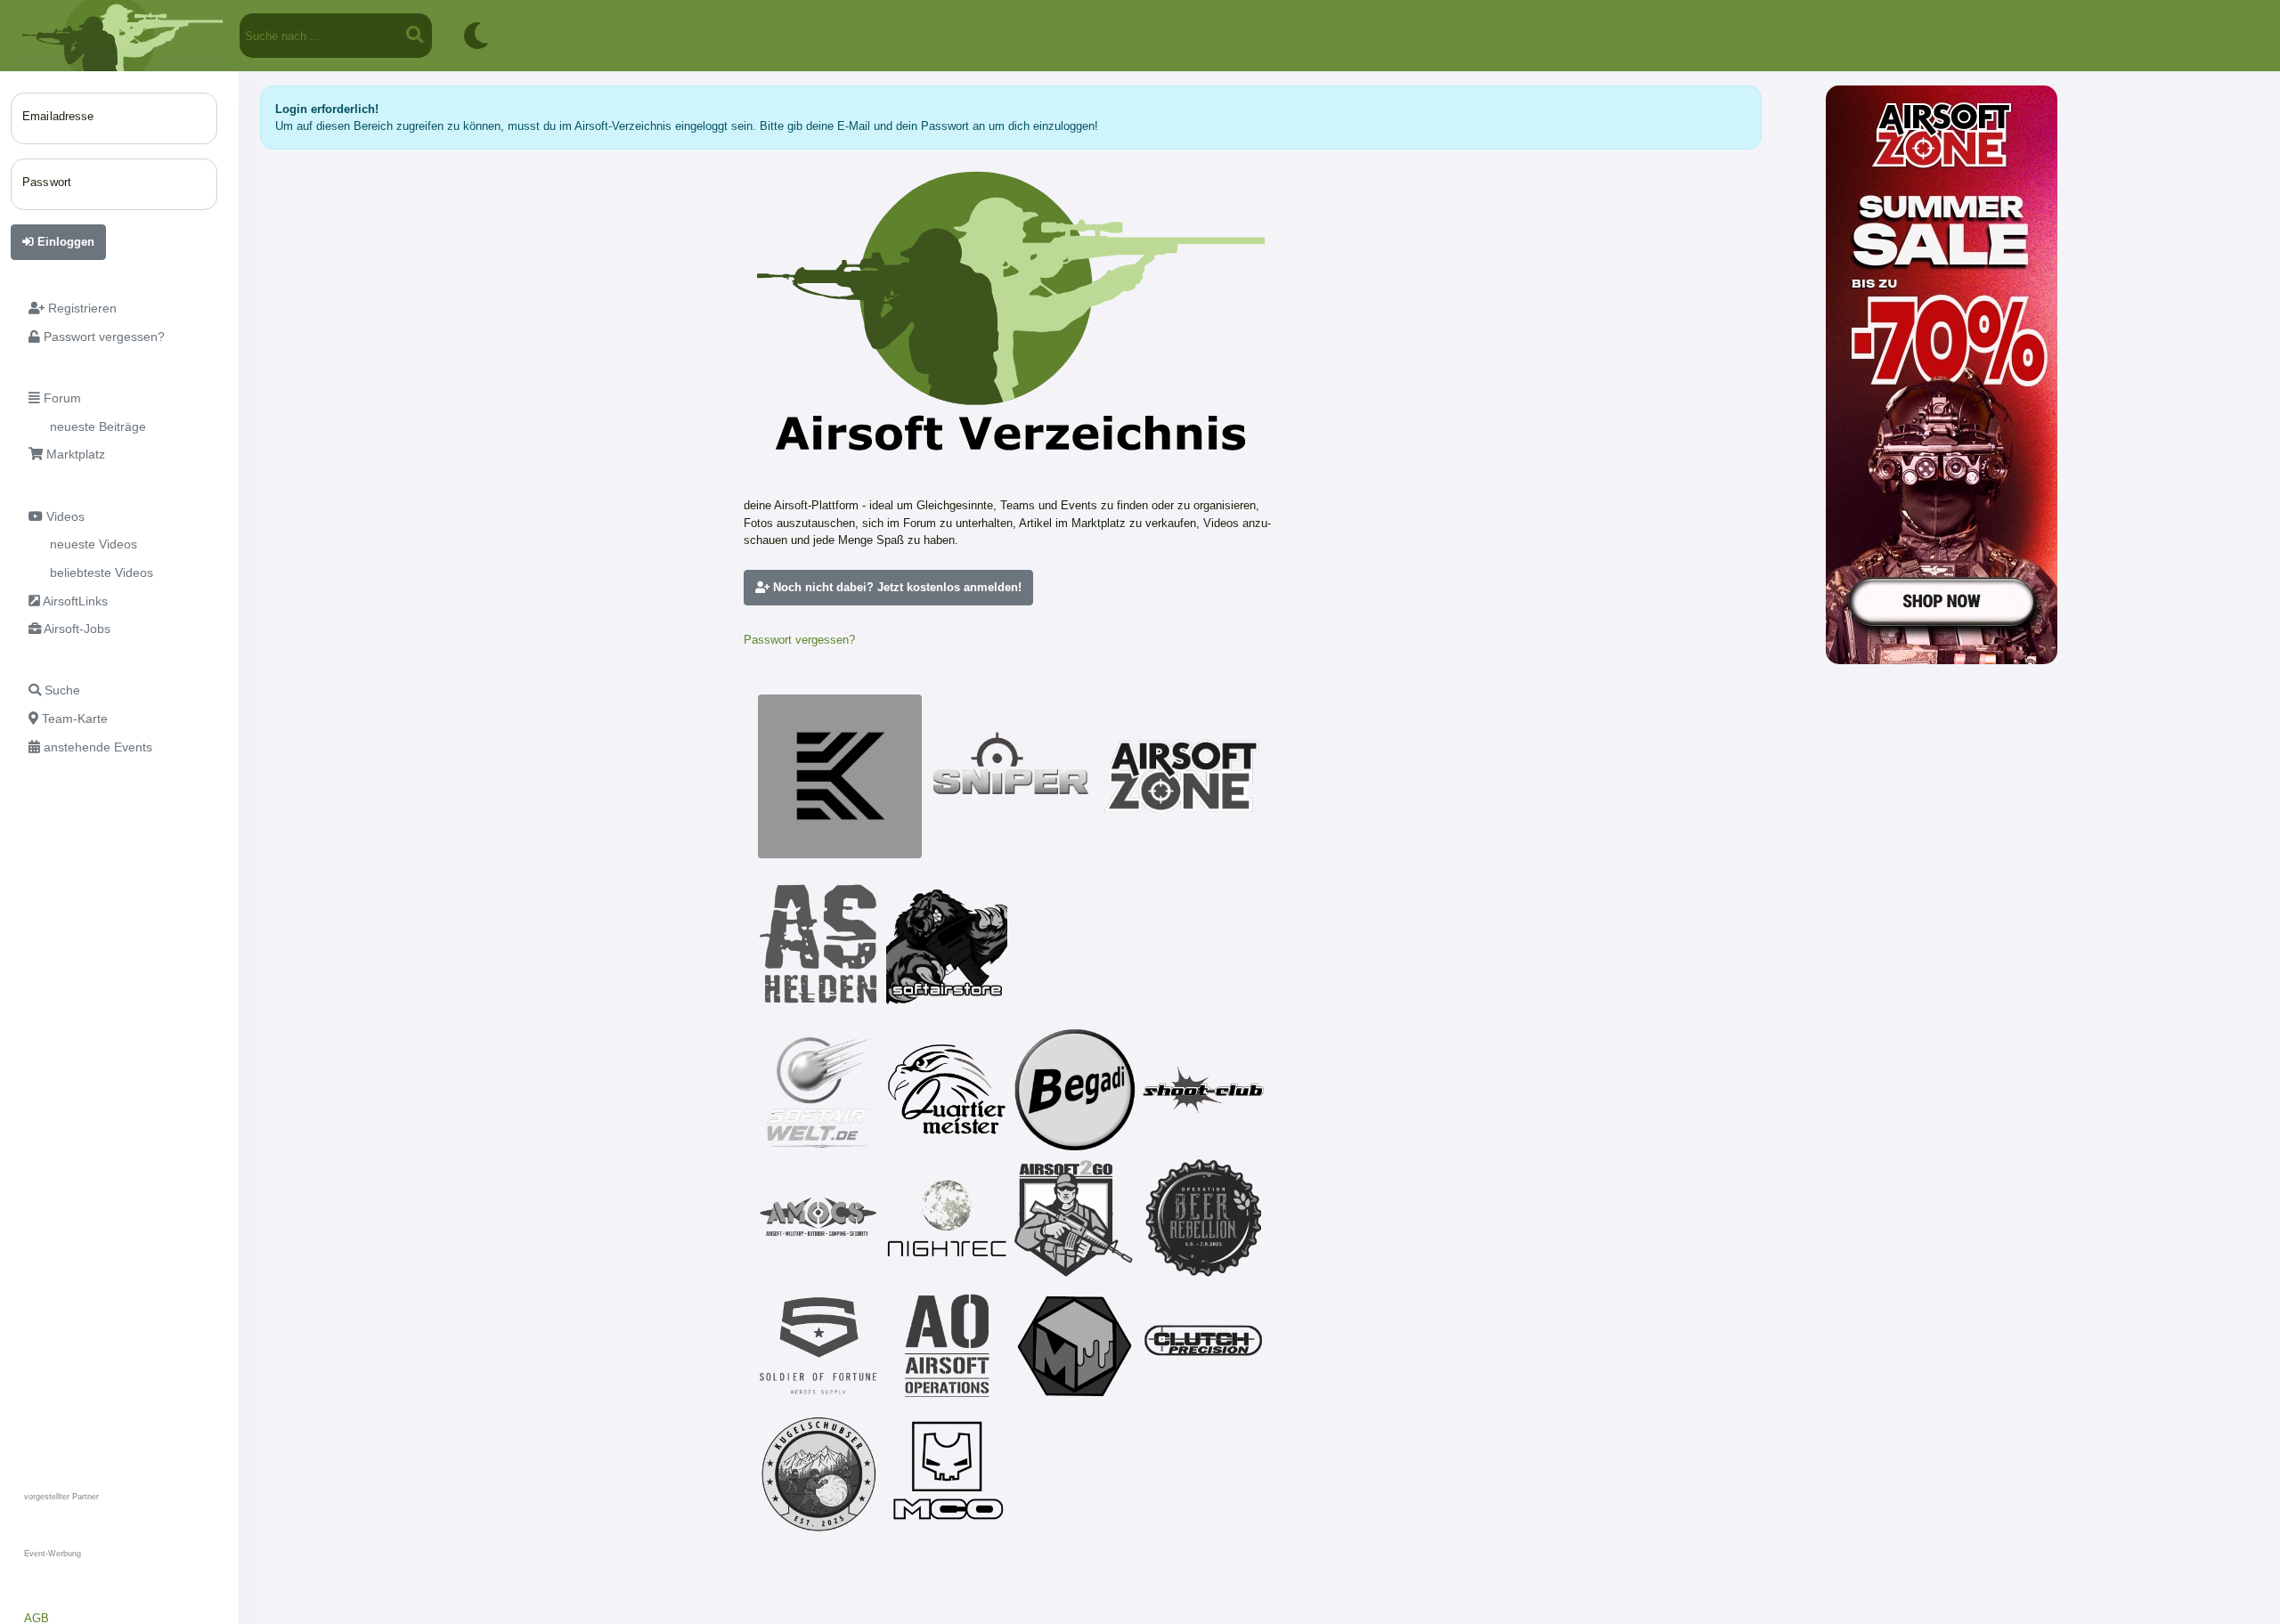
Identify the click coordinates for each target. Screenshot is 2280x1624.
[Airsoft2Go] (1075, 1218)
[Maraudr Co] (947, 1474)
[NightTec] (947, 1218)
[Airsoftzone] (1182, 776)
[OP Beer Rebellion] (1203, 1218)
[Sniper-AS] (1011, 776)
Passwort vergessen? (799, 640)
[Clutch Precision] (1203, 1346)
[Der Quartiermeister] (947, 1090)
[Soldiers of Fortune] (818, 1346)
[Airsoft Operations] (947, 1346)
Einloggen (64, 242)
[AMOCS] (818, 1218)
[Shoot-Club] (1203, 1090)
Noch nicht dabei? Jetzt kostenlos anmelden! (896, 587)
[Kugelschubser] (818, 1474)
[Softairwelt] (818, 1090)
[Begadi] (1075, 1090)
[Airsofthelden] (818, 944)
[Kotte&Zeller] (840, 776)
